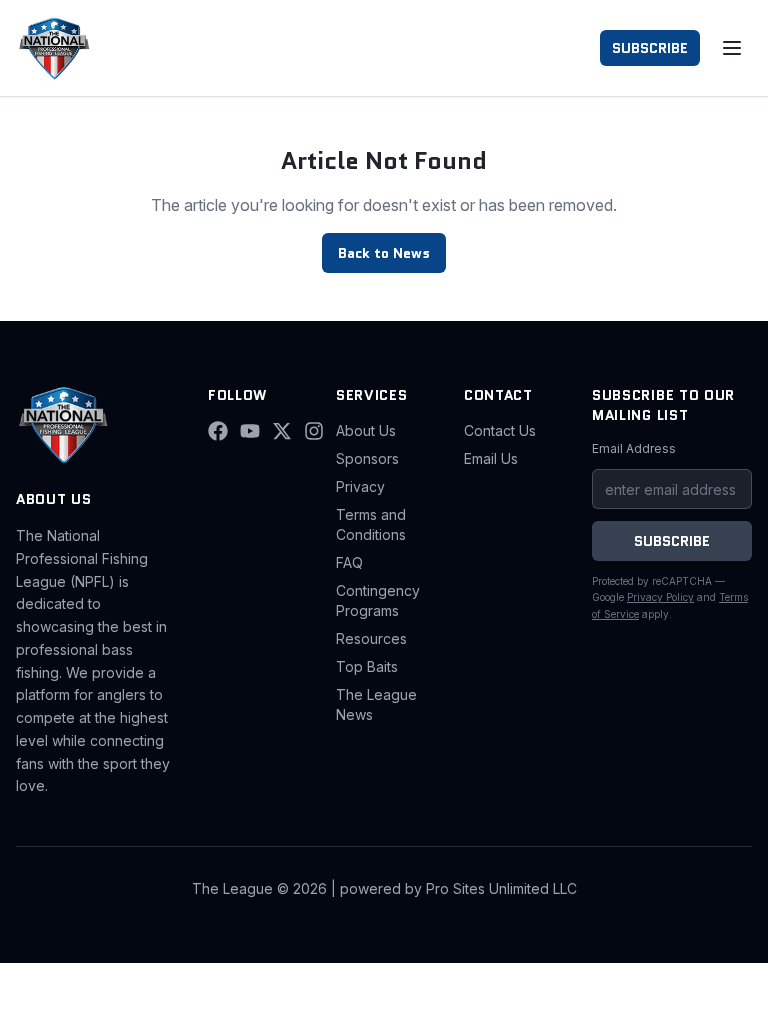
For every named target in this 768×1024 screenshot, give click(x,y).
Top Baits (367, 666)
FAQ (349, 562)
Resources (371, 638)
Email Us (491, 458)
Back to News (384, 253)
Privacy (360, 486)
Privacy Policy (660, 597)
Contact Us (500, 430)
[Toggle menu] (732, 48)
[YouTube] (250, 431)
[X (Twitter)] (282, 431)
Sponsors (367, 458)
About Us (366, 430)
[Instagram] (314, 431)
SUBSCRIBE (650, 48)
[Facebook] (218, 431)
